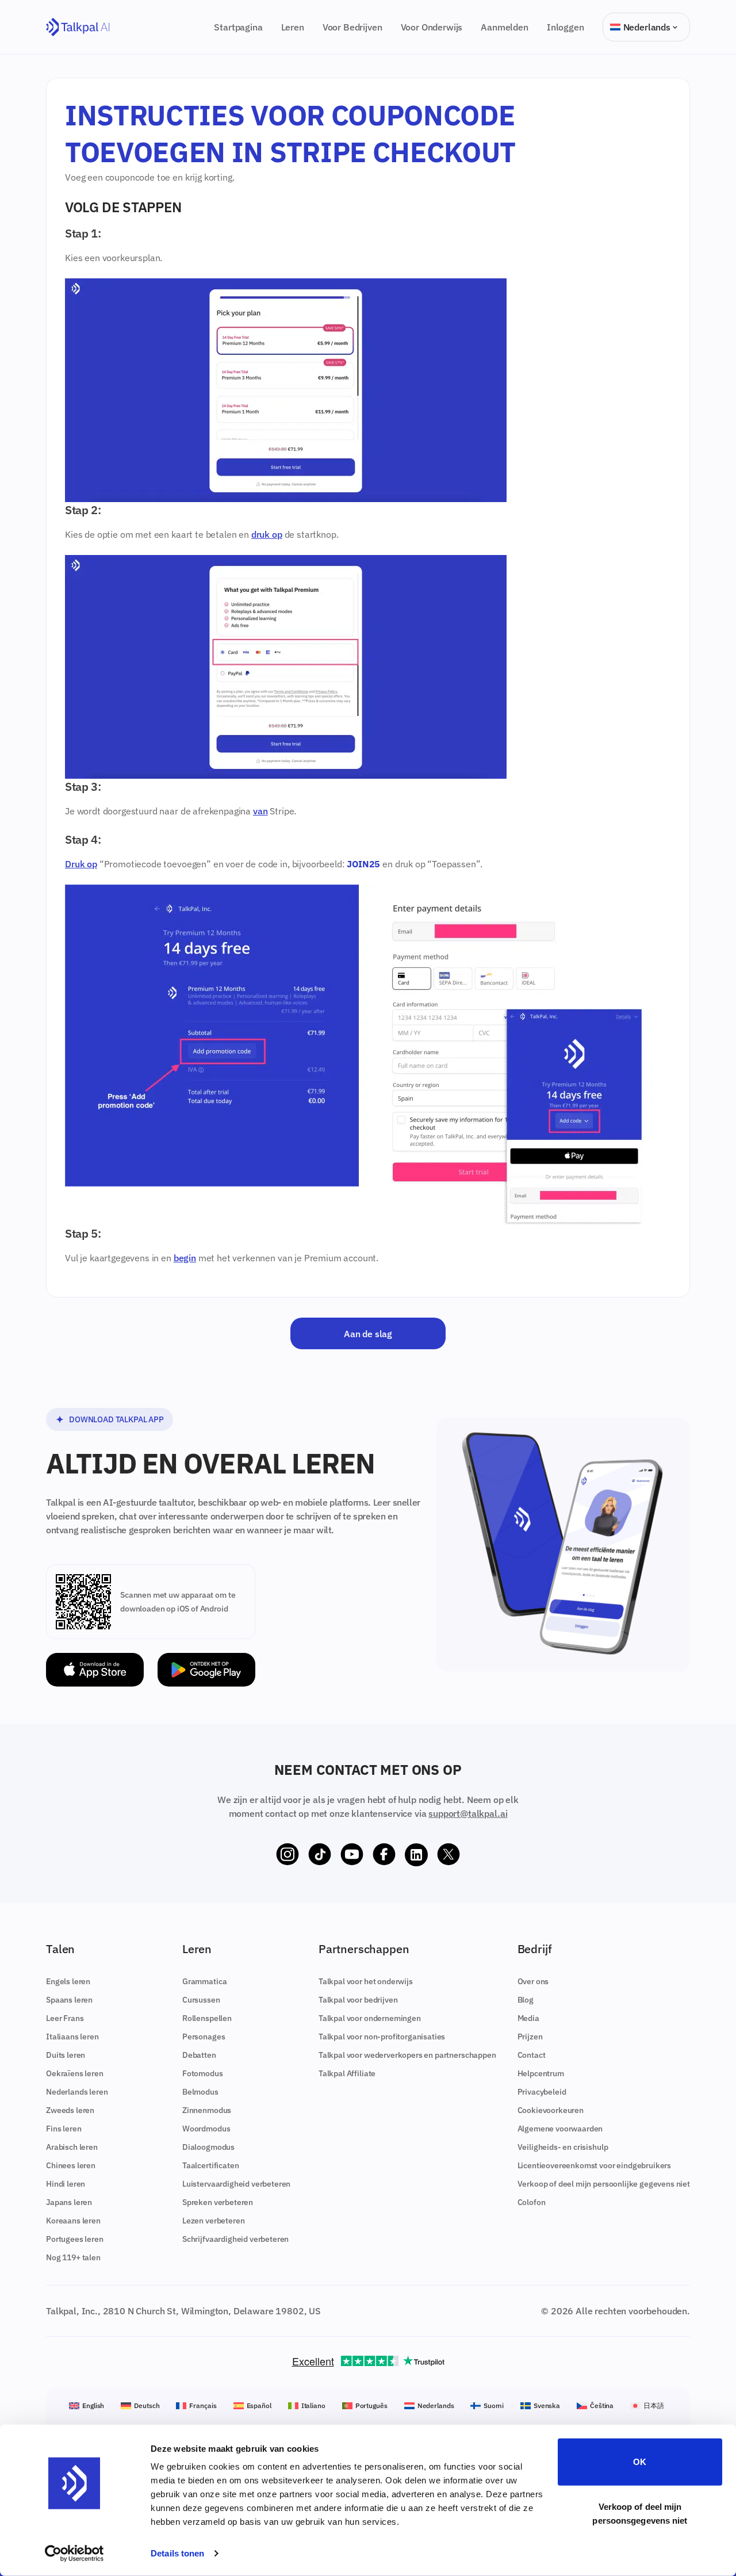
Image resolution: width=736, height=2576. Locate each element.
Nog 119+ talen (73, 2257)
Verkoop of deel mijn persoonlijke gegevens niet (604, 2184)
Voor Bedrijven (352, 27)
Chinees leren (71, 2165)
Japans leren (69, 2202)
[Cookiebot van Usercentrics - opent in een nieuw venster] (74, 2554)
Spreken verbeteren (218, 2202)
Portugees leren (75, 2239)
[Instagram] (287, 1855)
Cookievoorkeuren (551, 2110)
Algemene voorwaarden (560, 2129)
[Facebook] (384, 1855)
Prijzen (530, 2037)
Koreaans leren (73, 2221)
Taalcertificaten (210, 2165)
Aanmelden (505, 27)
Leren (293, 27)
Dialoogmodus (208, 2147)
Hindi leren (66, 2184)
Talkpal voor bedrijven (358, 2000)
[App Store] (95, 1670)
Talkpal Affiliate (347, 2073)
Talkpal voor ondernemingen (370, 2018)
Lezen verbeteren (213, 2221)
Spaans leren (69, 2000)
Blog (526, 2000)
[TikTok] (320, 1855)
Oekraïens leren (75, 2073)
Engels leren (68, 1981)
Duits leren (66, 2055)
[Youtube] (352, 1855)
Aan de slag (368, 1333)
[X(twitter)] (448, 1855)
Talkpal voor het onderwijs (366, 1981)
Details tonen (177, 2553)
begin (185, 1258)
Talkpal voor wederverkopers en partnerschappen (407, 2055)
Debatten (199, 2055)
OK (640, 2462)
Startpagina (238, 27)
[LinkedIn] (416, 1855)
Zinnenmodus (207, 2110)
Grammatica (204, 1981)
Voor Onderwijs (432, 27)
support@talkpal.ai (468, 1813)
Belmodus (200, 2092)
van (260, 811)
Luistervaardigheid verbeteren (236, 2184)
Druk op (81, 864)
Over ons (533, 1981)
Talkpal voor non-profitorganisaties (382, 2037)
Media (528, 2018)
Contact (532, 2055)
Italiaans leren (72, 2037)
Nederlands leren (77, 2092)
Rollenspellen (207, 2018)
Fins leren (64, 2129)
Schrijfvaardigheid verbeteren (235, 2239)
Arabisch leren (72, 2147)
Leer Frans (65, 2018)
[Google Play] (206, 1670)
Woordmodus (206, 2129)
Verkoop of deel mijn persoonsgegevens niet (640, 2513)
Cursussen (201, 2000)
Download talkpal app (116, 1419)
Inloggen (566, 27)
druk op (267, 534)
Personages (204, 2037)
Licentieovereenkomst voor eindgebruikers (595, 2165)
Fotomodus (203, 2073)
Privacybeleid (542, 2092)
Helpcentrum (541, 2073)
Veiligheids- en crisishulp (563, 2147)
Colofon (532, 2202)
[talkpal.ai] (78, 27)
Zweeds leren (70, 2110)
